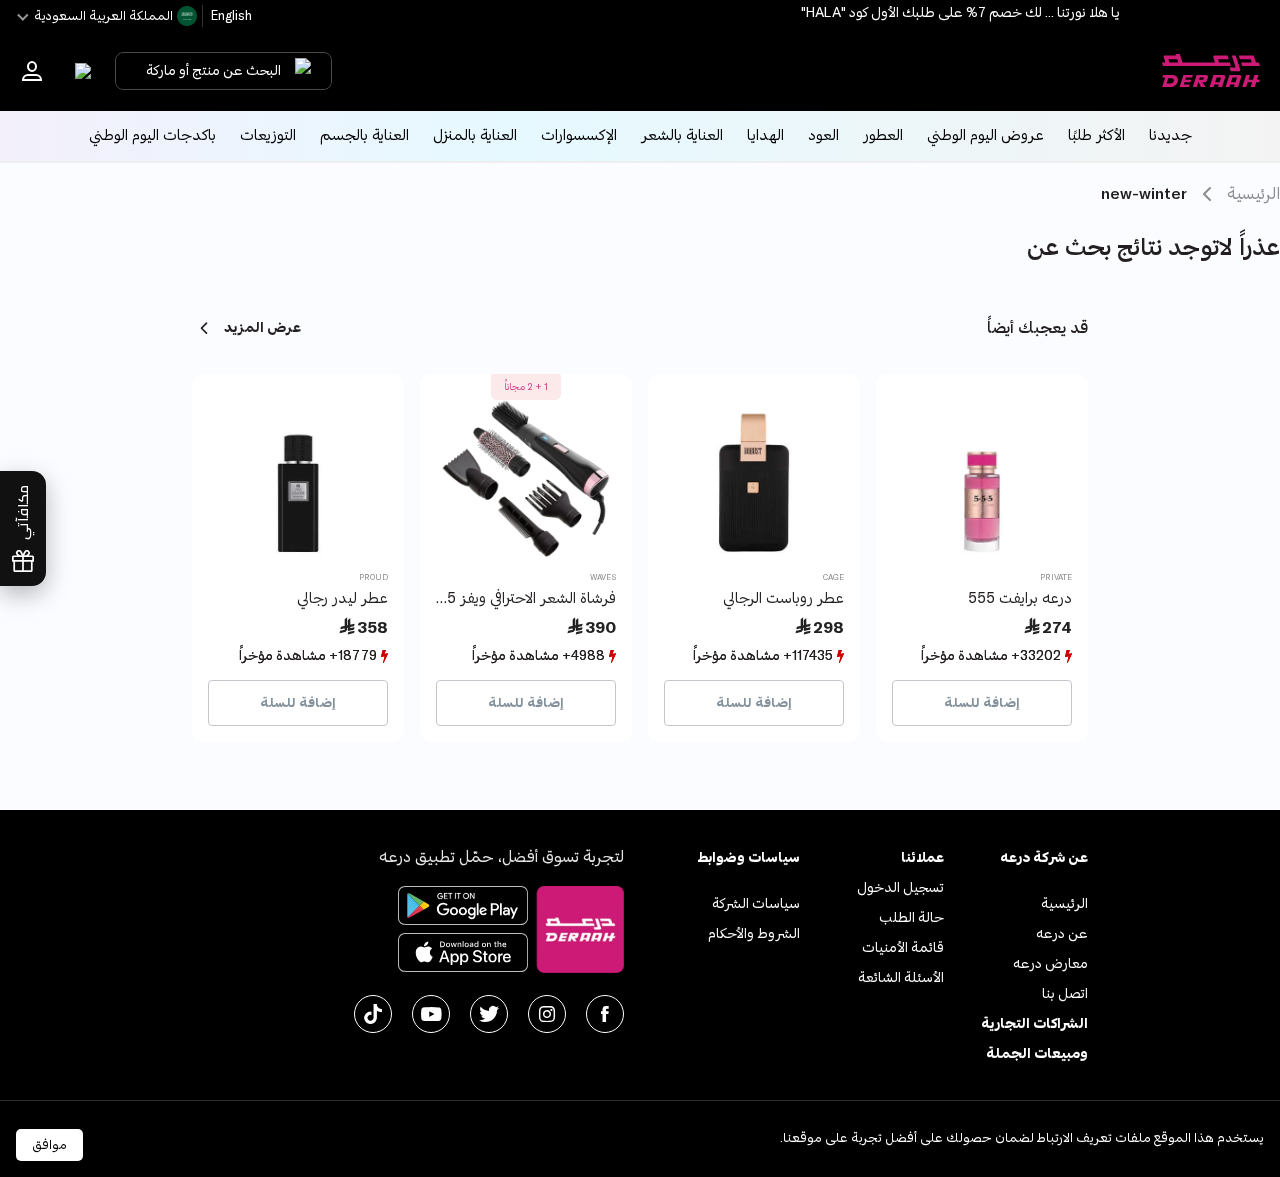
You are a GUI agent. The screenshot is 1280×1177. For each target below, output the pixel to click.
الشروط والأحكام (754, 933)
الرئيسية (1253, 194)
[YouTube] (431, 1014)
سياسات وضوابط (748, 857)
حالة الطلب (911, 917)
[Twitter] (489, 1014)
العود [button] (823, 135)
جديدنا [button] (1170, 135)
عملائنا (922, 857)
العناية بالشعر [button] (682, 135)
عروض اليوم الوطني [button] (985, 135)
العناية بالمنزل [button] (475, 135)
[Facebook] (605, 1014)
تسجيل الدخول (900, 887)
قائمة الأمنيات (903, 947)
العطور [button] (883, 135)
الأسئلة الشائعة (901, 977)
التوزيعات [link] (268, 135)
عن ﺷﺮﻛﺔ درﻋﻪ (1044, 857)
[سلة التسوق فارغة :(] (78, 71)
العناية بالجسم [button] (364, 135)
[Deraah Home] (1210, 71)
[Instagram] (547, 1014)
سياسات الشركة (756, 903)
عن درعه (1062, 933)
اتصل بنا (1065, 993)
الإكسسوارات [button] (579, 135)
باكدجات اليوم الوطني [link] (152, 135)
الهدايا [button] (765, 135)
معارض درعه (1050, 963)
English (230, 16)
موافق (49, 1145)
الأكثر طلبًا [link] (1096, 135)
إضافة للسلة (982, 703)
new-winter (1144, 194)
